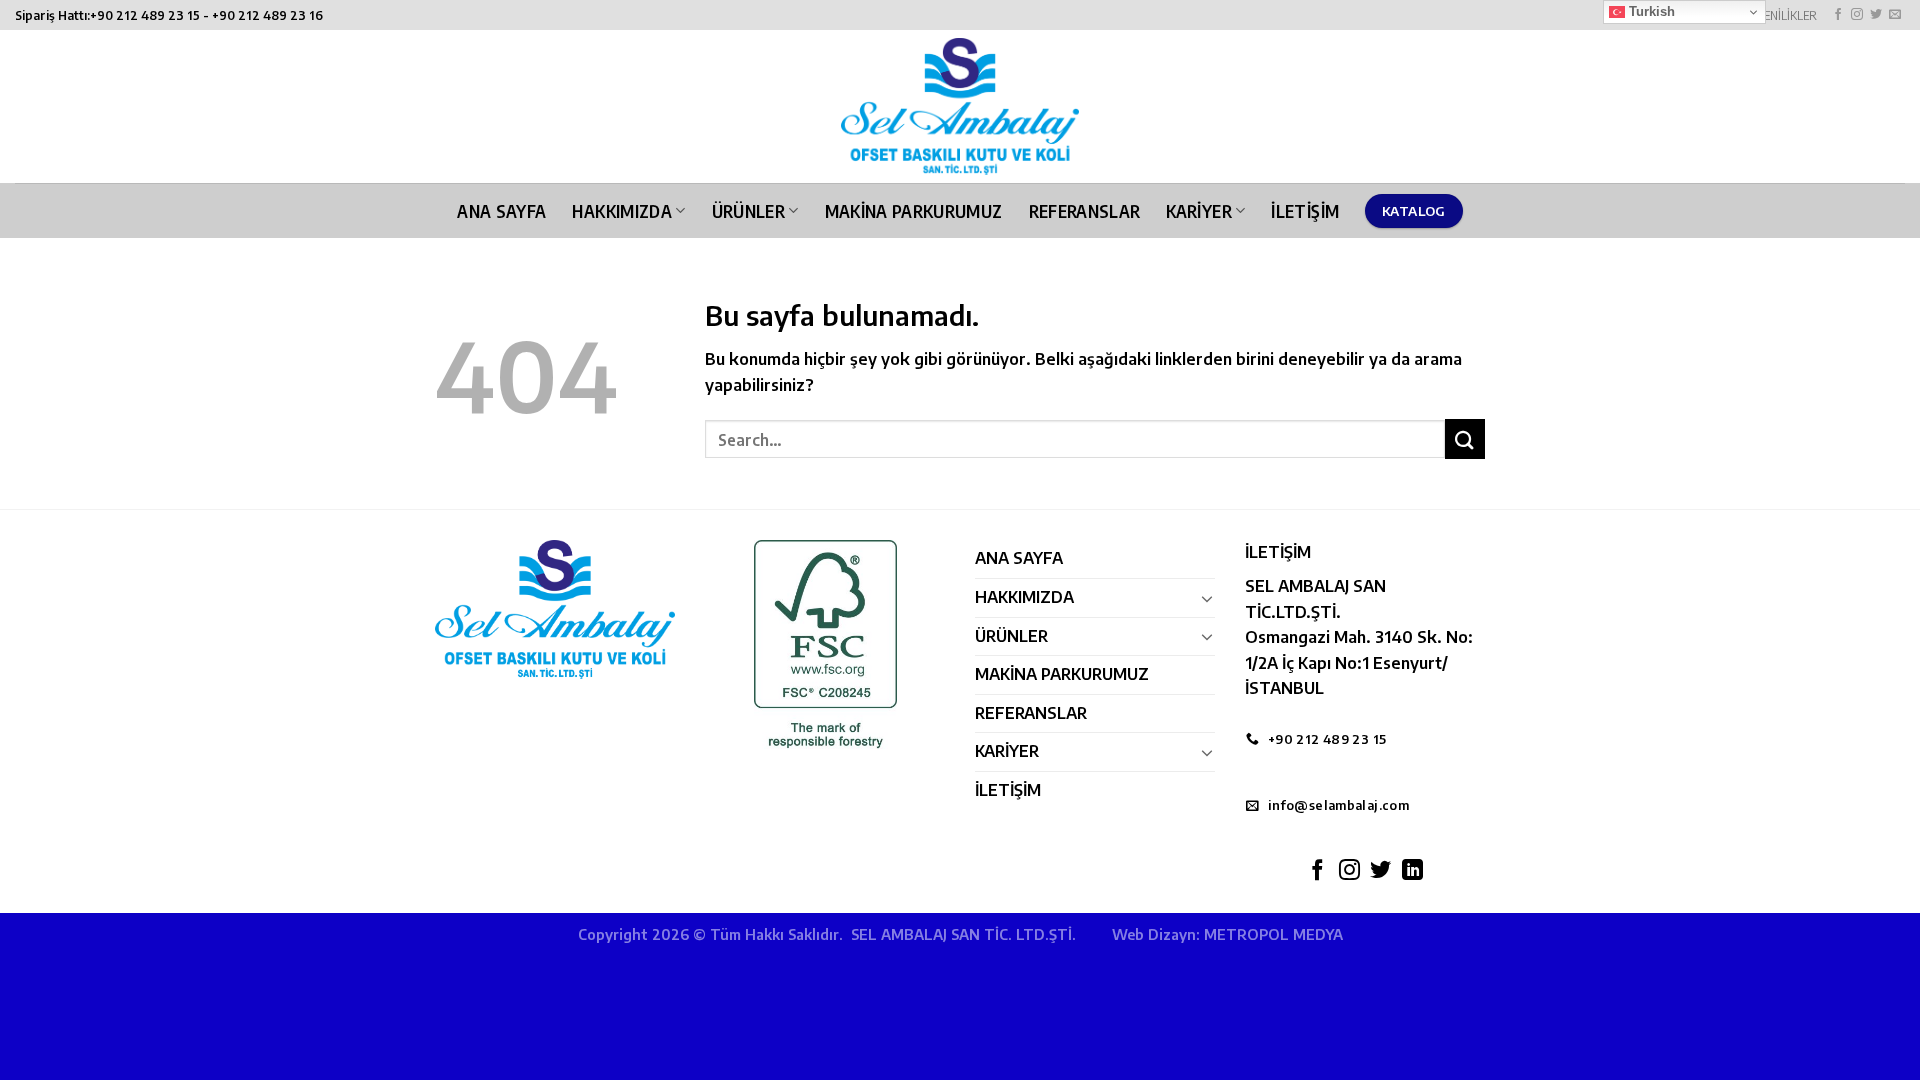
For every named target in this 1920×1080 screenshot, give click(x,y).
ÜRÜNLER (748, 211)
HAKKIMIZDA (622, 211)
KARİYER (1198, 211)
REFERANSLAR (1085, 211)
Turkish (1650, 11)
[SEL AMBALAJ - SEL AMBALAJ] (960, 106)
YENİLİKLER (1787, 15)
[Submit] (1465, 438)
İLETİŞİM (1305, 211)
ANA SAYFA (501, 211)
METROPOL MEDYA (1273, 934)
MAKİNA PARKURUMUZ (914, 211)
